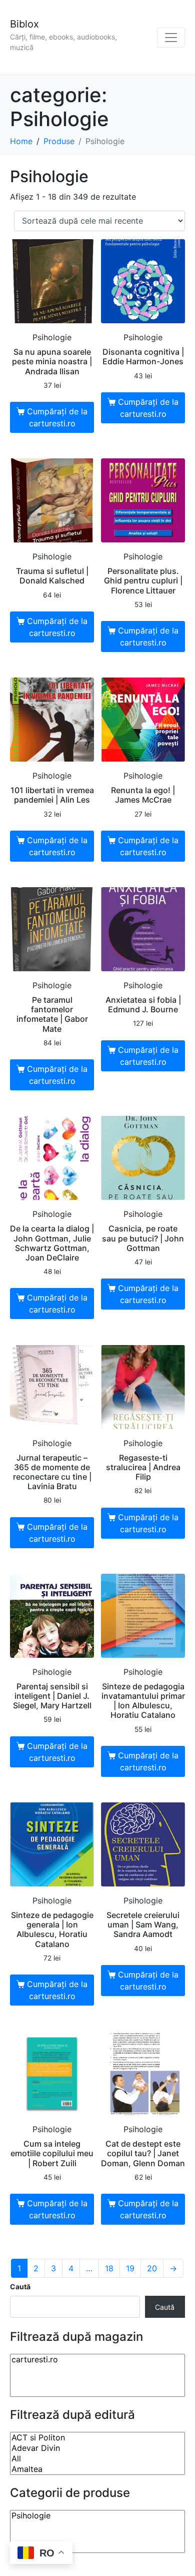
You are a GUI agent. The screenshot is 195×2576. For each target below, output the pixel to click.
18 (109, 2268)
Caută (20, 2287)
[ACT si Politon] (97, 2438)
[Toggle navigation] (171, 38)
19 (130, 2268)
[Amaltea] (97, 2469)
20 (152, 2268)
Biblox (24, 24)
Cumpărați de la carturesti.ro (57, 417)
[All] (97, 2459)
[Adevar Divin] (97, 2448)
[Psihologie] (97, 2516)
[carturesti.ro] (97, 2360)
